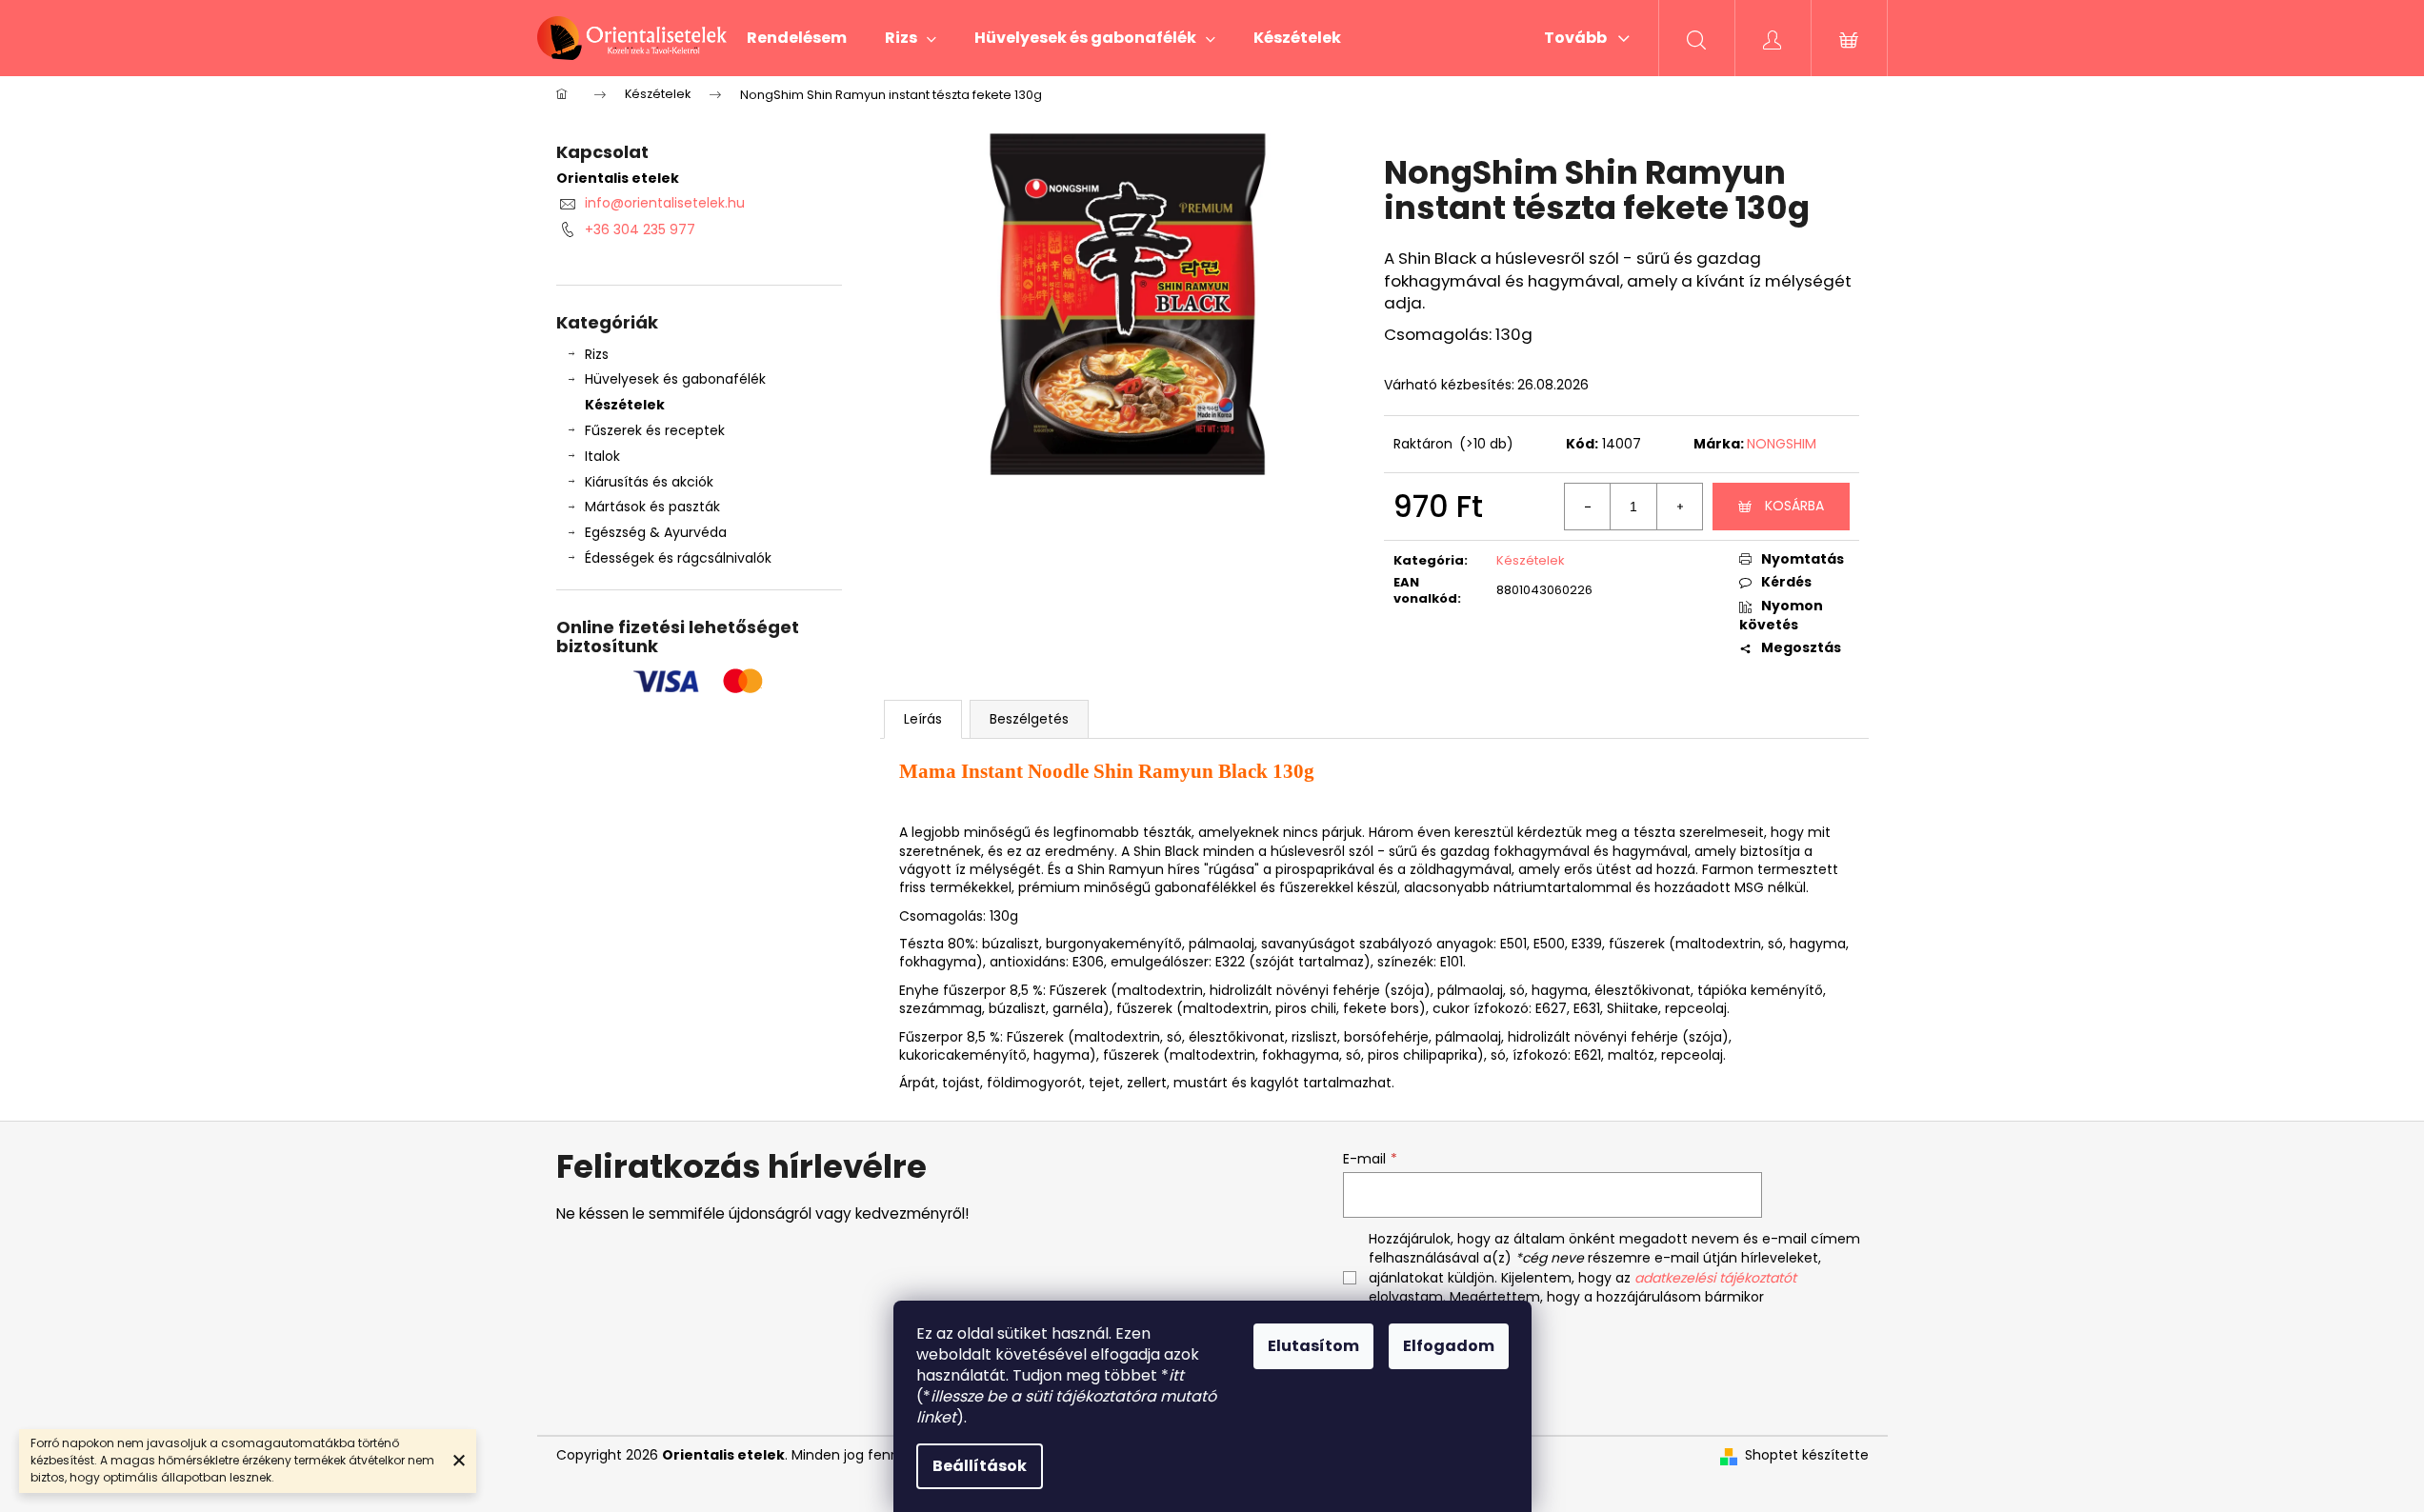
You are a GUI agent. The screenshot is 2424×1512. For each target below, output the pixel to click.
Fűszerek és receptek (655, 430)
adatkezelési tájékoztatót (1715, 1278)
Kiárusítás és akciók (649, 482)
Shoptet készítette (1807, 1455)
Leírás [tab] (923, 719)
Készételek (625, 405)
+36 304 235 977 (640, 229)
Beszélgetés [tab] (1029, 719)
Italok (602, 456)
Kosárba (1794, 506)
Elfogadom (1449, 1346)
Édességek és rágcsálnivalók (678, 558)
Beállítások (980, 1466)
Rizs (597, 354)
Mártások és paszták (652, 507)
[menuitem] (797, 38)
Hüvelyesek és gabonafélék (675, 379)
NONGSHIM (1782, 444)
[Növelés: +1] (1679, 507)
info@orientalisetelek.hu (665, 203)
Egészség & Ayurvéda (656, 532)
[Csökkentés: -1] (1588, 507)
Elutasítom (1313, 1346)
